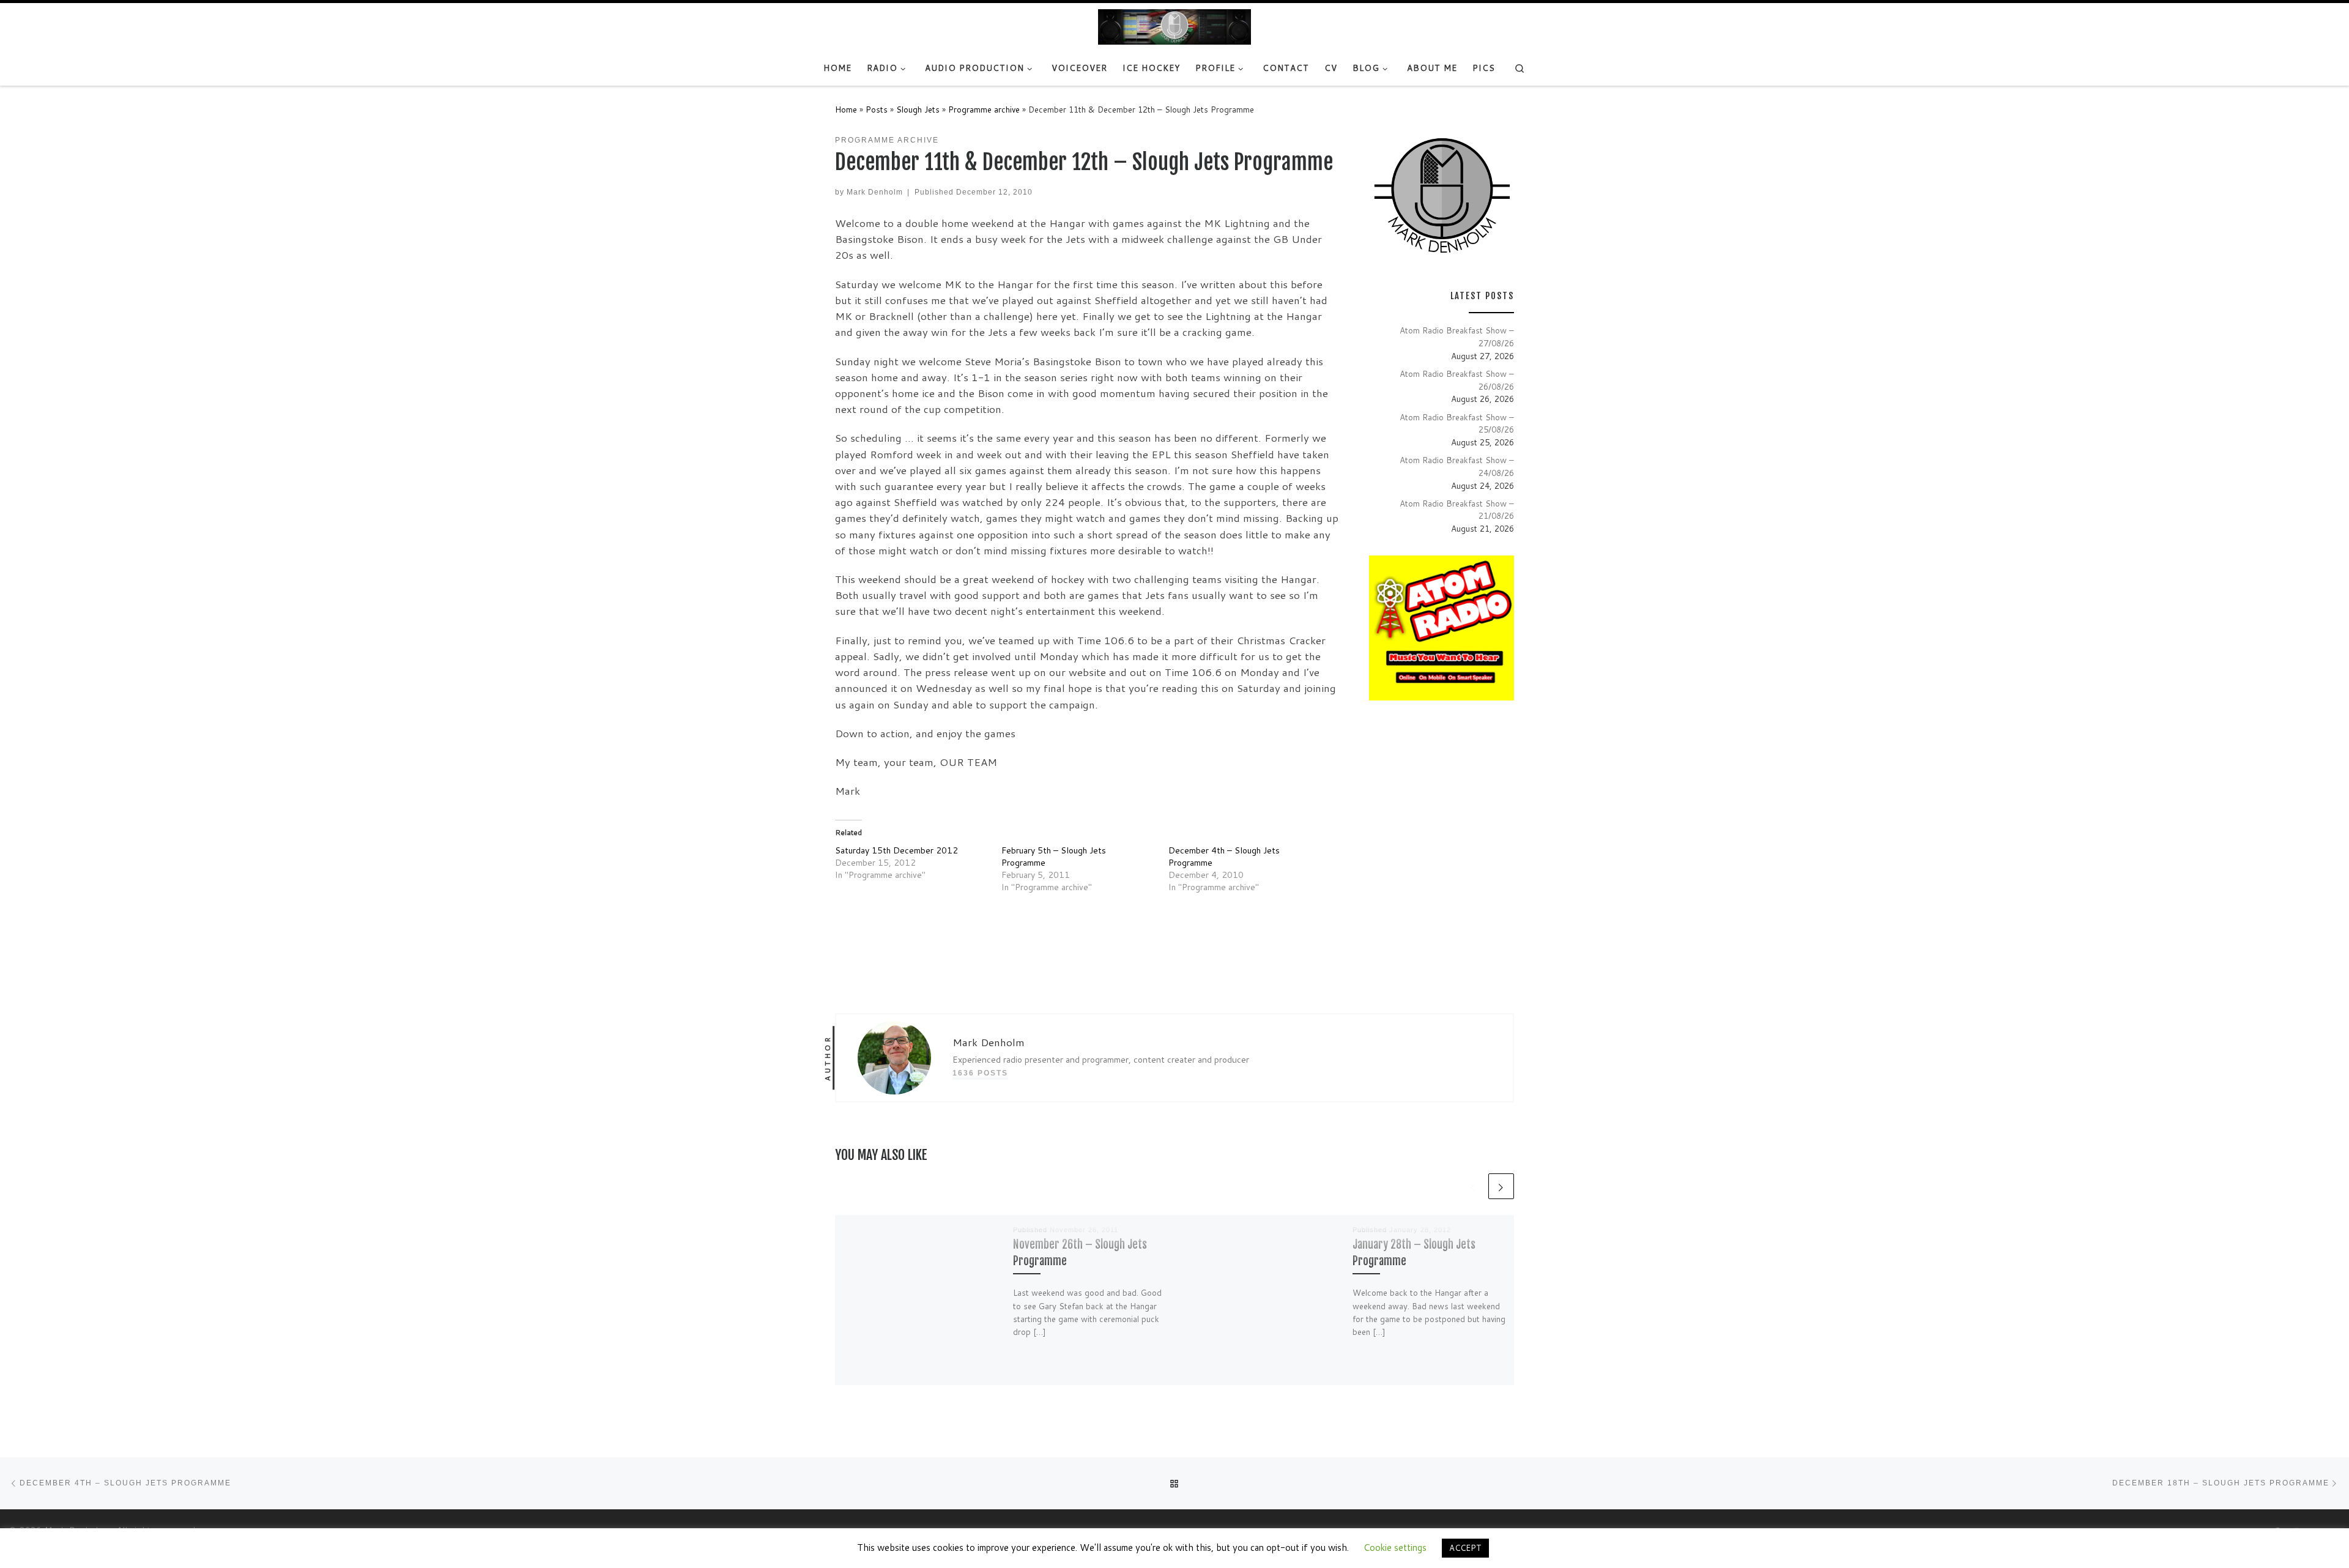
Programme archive (984, 109)
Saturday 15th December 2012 (896, 850)
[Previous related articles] (1473, 1186)
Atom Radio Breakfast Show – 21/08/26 (1457, 510)
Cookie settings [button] (1395, 1548)
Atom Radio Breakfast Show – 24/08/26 (1457, 466)
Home (846, 109)
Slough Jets (918, 109)
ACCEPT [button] (1465, 1548)
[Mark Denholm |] (1174, 26)
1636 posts (980, 1073)
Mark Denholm (875, 192)
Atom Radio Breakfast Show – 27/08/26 (1457, 336)
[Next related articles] (1501, 1186)
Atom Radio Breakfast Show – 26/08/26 (1457, 380)
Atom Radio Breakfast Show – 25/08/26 (1457, 423)
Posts (877, 109)
